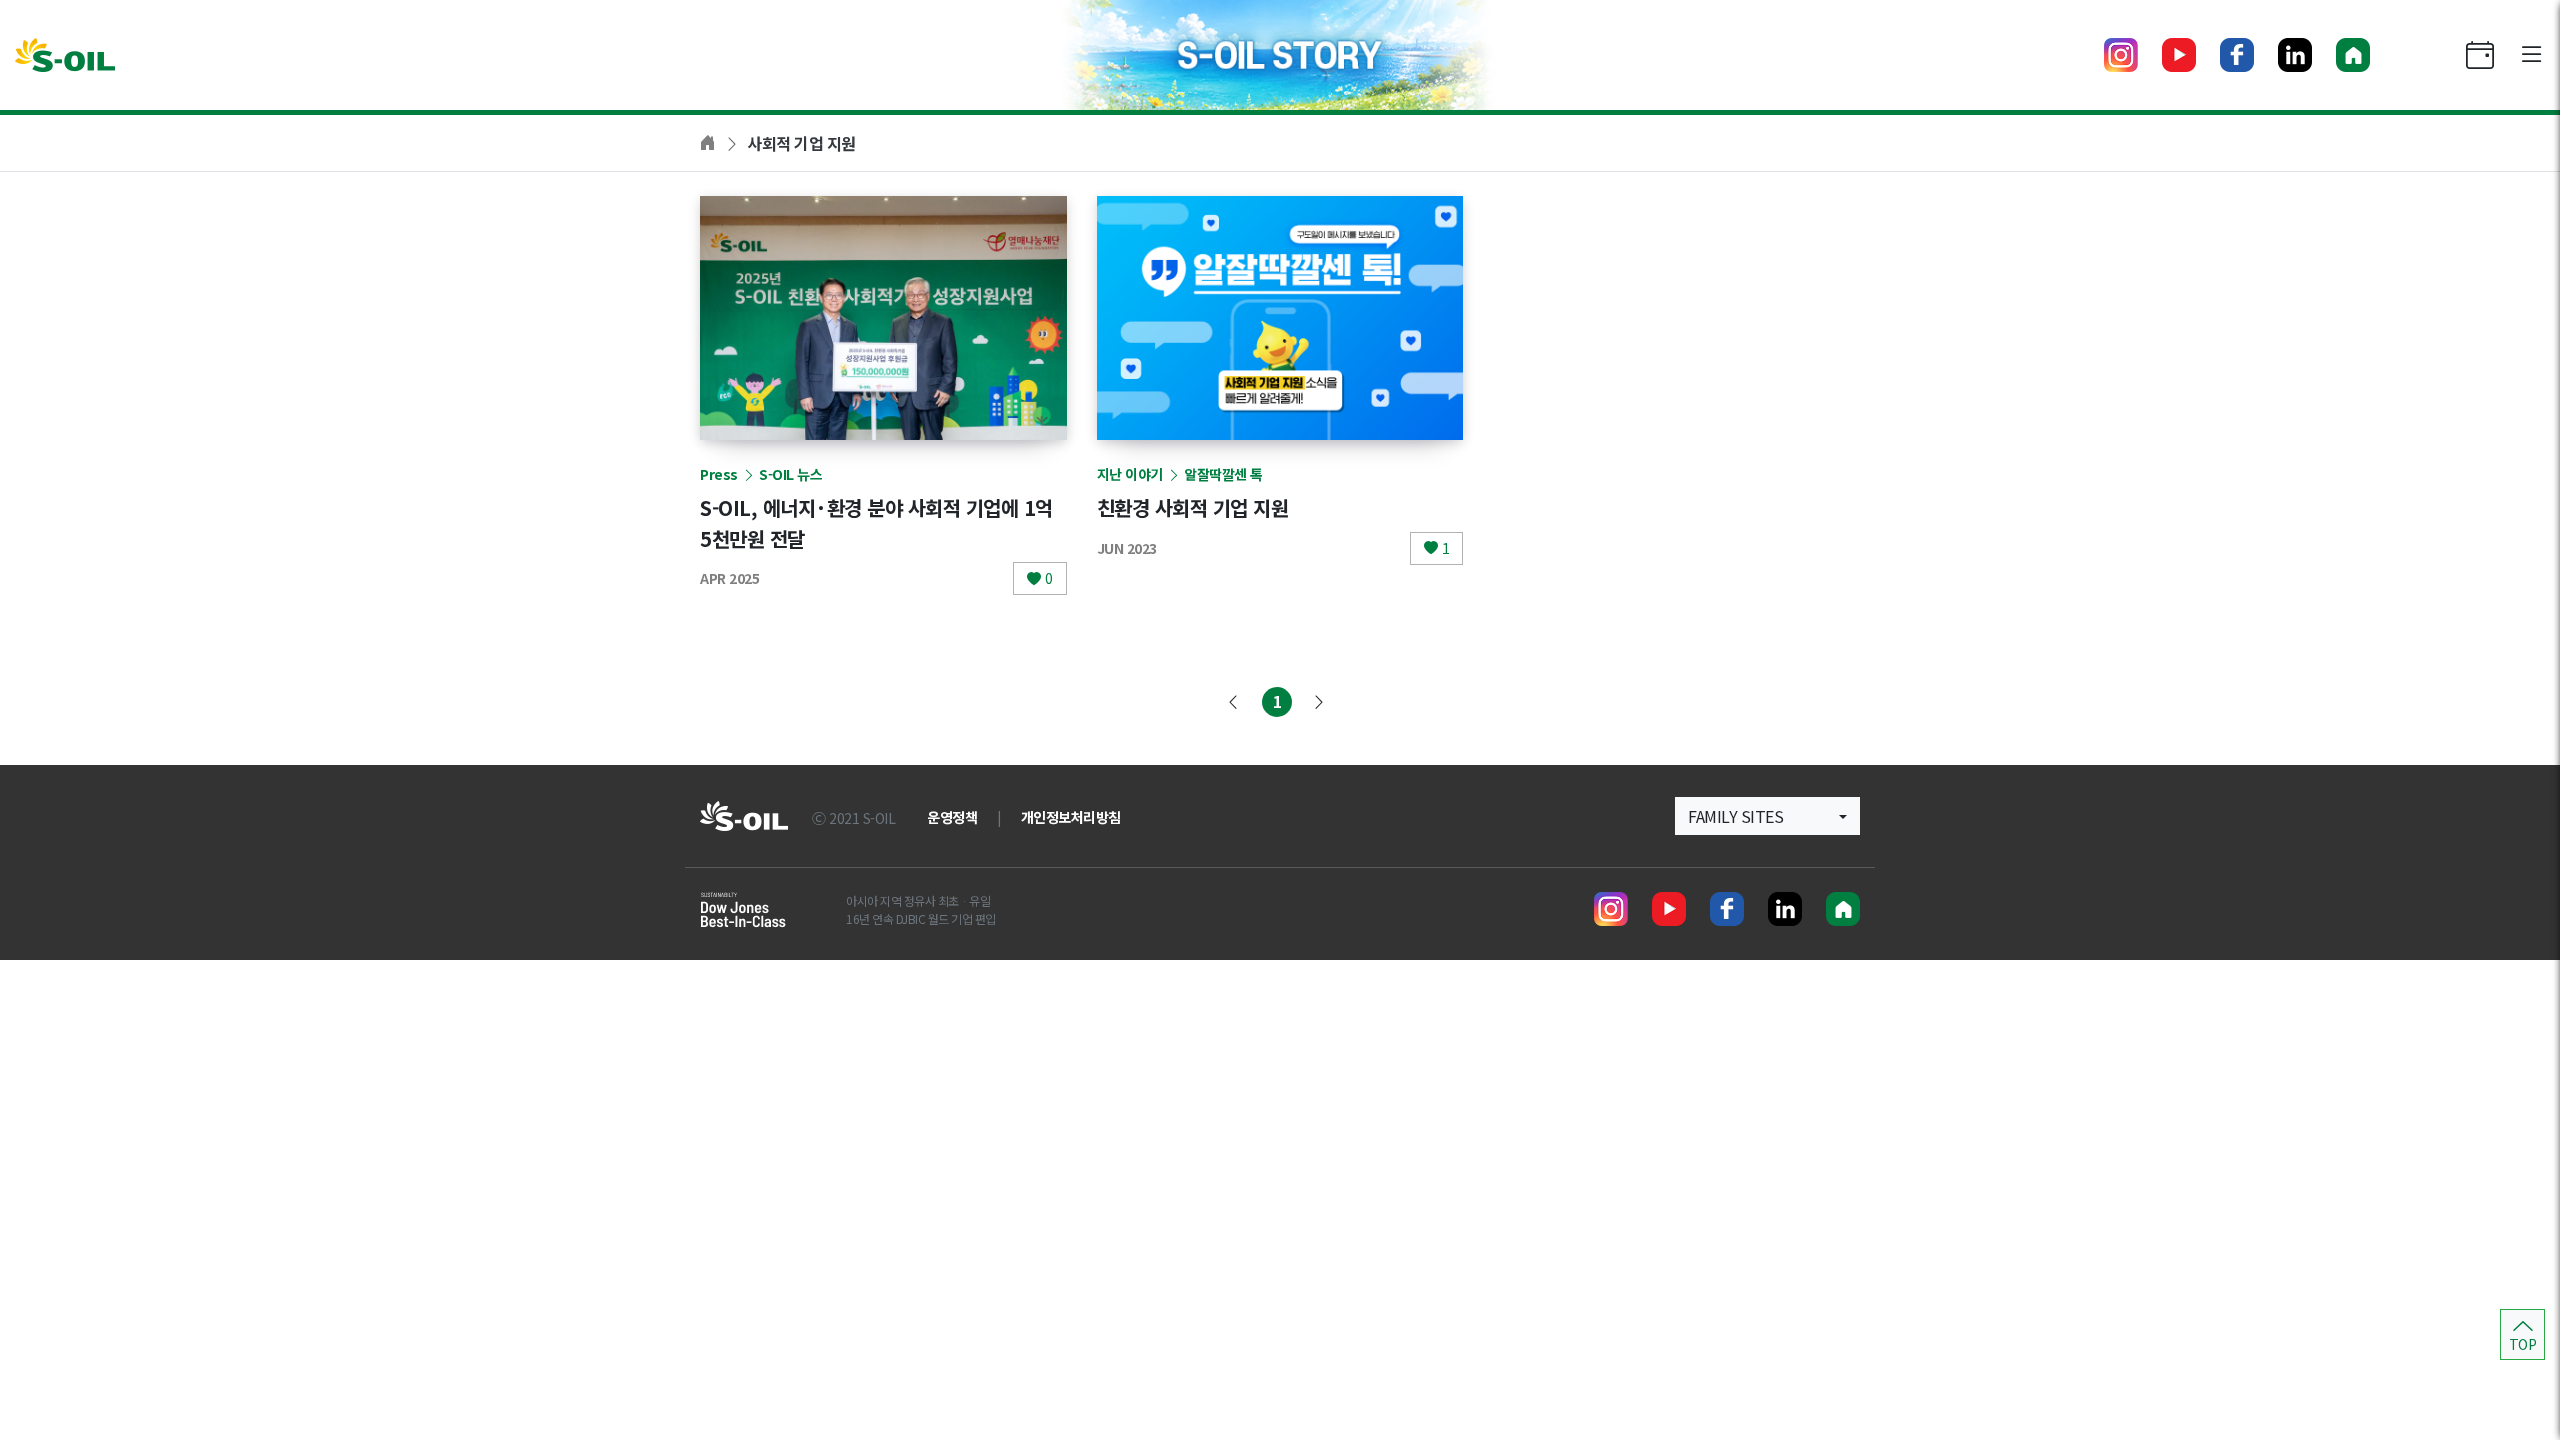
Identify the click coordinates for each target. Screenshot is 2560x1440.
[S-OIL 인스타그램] (2121, 55)
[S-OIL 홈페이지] (2353, 55)
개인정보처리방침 (1071, 817)
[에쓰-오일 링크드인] (2295, 55)
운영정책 (952, 817)
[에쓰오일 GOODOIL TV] (2179, 55)
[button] (1767, 816)
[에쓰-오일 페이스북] (2237, 55)
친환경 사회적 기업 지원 (1193, 507)
